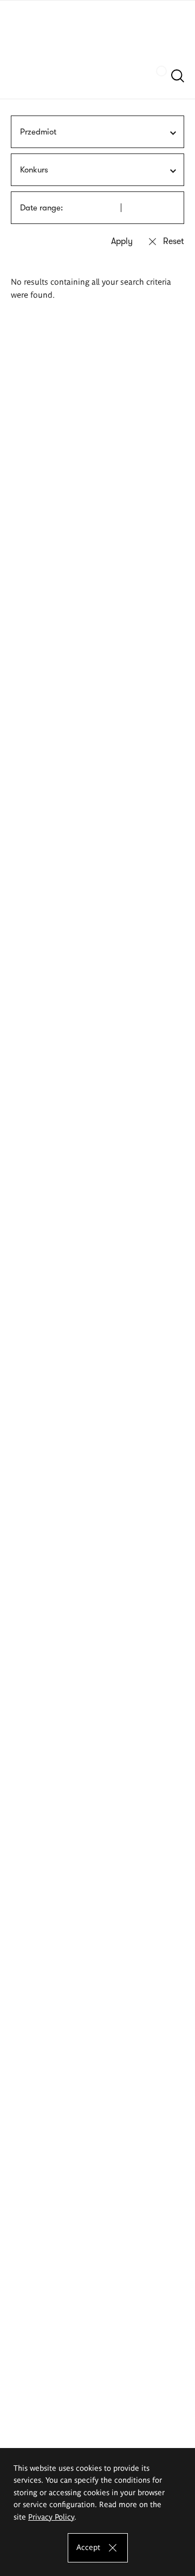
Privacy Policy (51, 2516)
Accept (88, 2547)
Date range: (41, 208)
